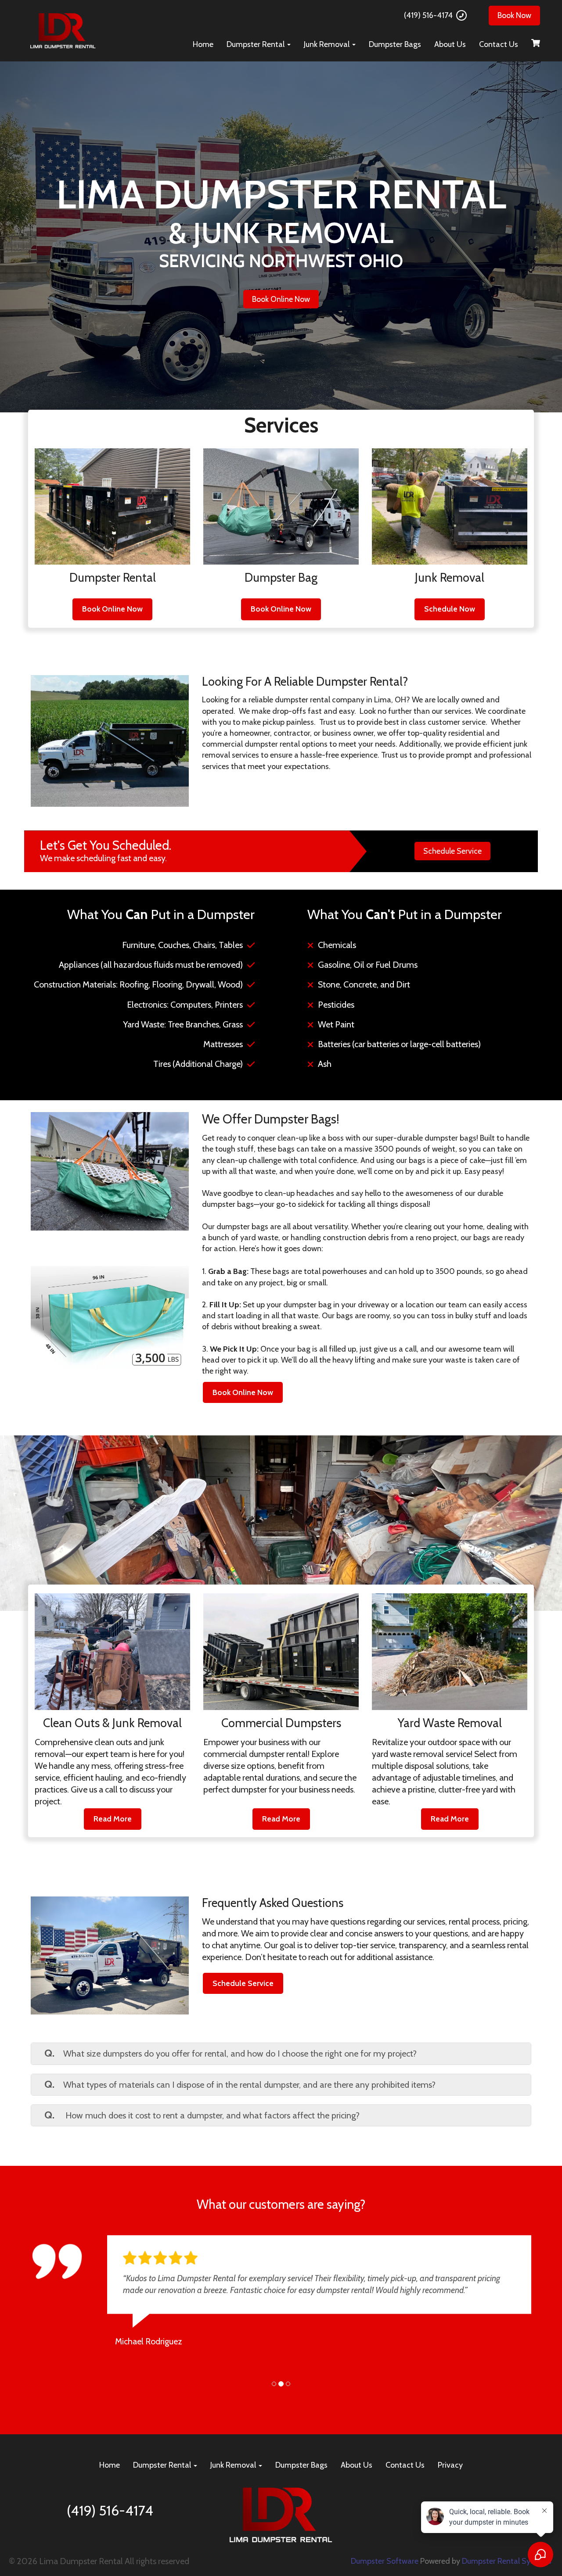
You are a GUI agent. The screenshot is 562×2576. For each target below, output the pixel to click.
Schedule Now (450, 609)
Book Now (514, 15)
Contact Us (499, 44)
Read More (113, 1819)
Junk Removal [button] (328, 44)
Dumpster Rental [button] (256, 44)
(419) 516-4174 (428, 15)
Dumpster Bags (395, 44)
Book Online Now (281, 299)
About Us (450, 44)
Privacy (450, 2477)
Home (203, 44)
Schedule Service (452, 851)
